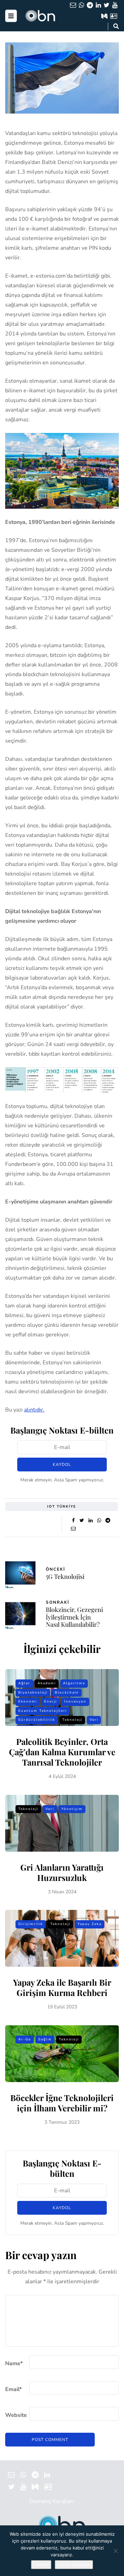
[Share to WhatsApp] (99, 1521)
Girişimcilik (31, 1924)
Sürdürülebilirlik (37, 1720)
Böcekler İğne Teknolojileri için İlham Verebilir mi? (62, 2103)
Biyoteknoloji (33, 1693)
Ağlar (24, 1683)
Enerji (50, 1701)
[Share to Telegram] (108, 1521)
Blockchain (67, 1693)
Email (13, 2389)
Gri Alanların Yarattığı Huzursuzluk (62, 1872)
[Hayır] (115, 2551)
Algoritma (74, 1683)
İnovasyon (75, 1701)
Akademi (47, 1683)
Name (14, 2363)
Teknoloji (72, 1720)
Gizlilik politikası (74, 2565)
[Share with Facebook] (73, 1521)
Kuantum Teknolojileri (43, 1711)
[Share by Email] (73, 1529)
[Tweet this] (82, 1521)
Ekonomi (28, 1701)
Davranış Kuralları (52, 2501)
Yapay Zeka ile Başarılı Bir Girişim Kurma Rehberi (62, 1987)
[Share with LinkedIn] (90, 1521)
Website (16, 2415)
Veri (94, 1720)
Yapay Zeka (90, 1924)
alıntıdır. (34, 1410)
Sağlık (45, 2039)
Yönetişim (72, 1809)
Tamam (41, 2565)
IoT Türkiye (62, 1507)
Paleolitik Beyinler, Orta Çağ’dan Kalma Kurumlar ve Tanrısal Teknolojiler (62, 1752)
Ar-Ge (25, 2039)
